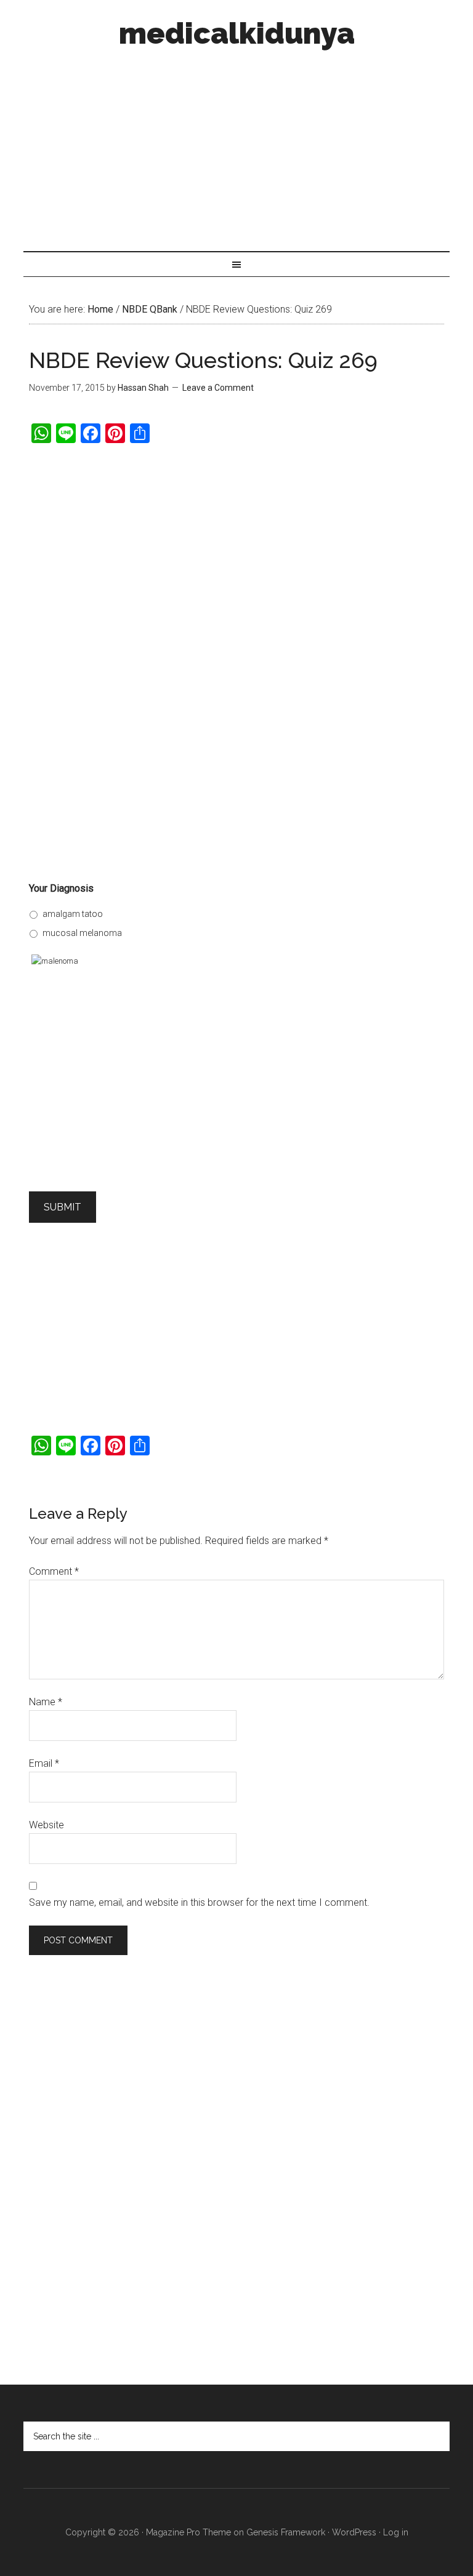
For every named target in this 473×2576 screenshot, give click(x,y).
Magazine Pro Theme (188, 2532)
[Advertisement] (237, 146)
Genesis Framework (286, 2532)
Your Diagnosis (61, 888)
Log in (396, 2532)
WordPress (354, 2532)
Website (46, 1825)
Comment (54, 1571)
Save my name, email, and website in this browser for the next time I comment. (199, 1902)
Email (44, 1763)
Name (46, 1702)
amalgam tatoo (73, 914)
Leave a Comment (218, 388)
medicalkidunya (237, 33)
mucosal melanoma (82, 933)
